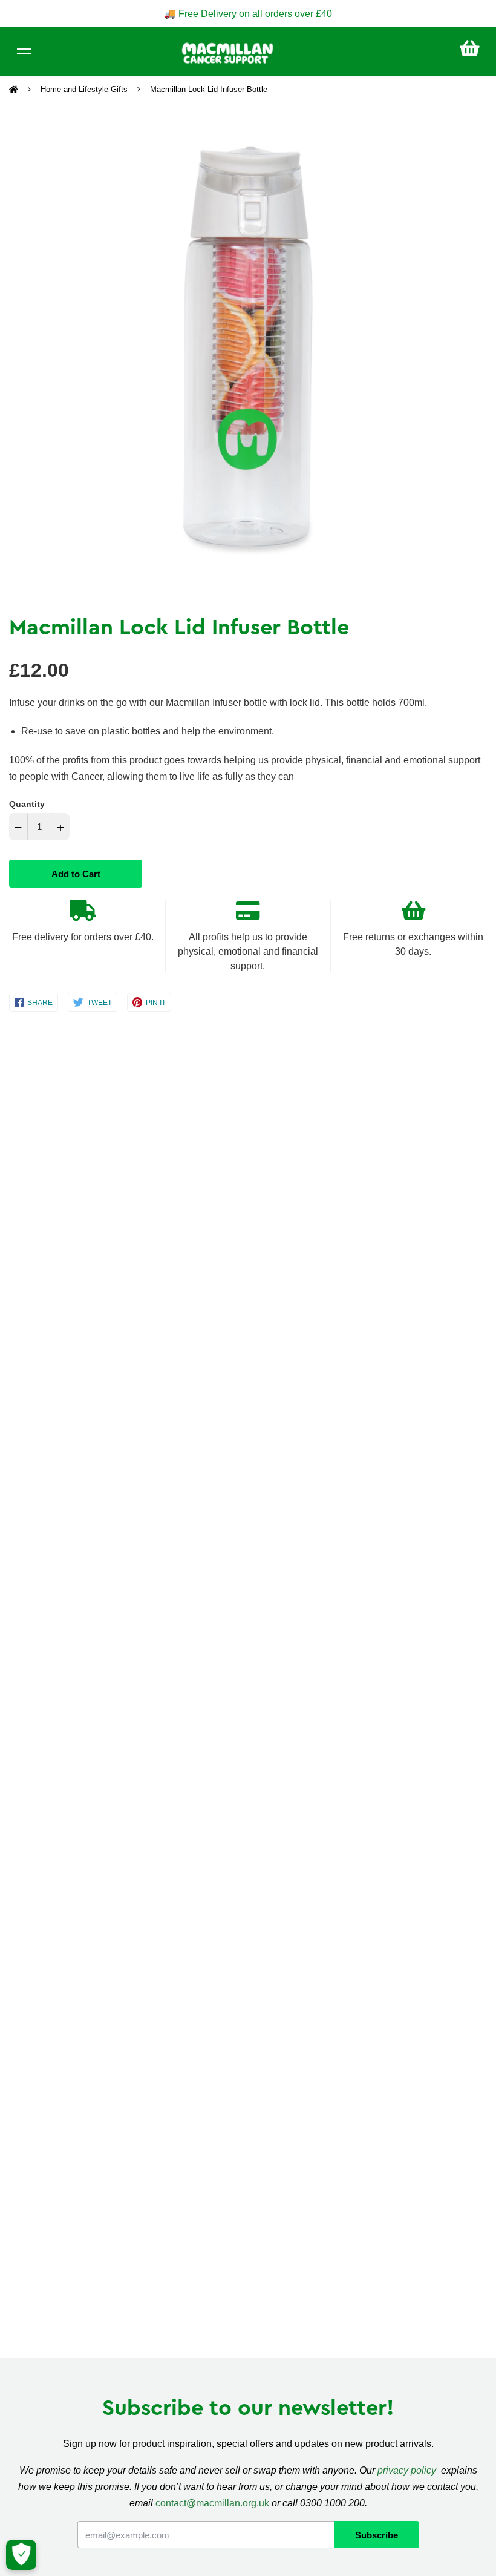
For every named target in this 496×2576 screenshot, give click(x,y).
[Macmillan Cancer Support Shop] (227, 52)
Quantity (27, 804)
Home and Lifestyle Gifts (84, 89)
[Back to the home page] (15, 90)
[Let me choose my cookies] (21, 2555)
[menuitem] (470, 48)
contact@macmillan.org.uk (212, 2503)
